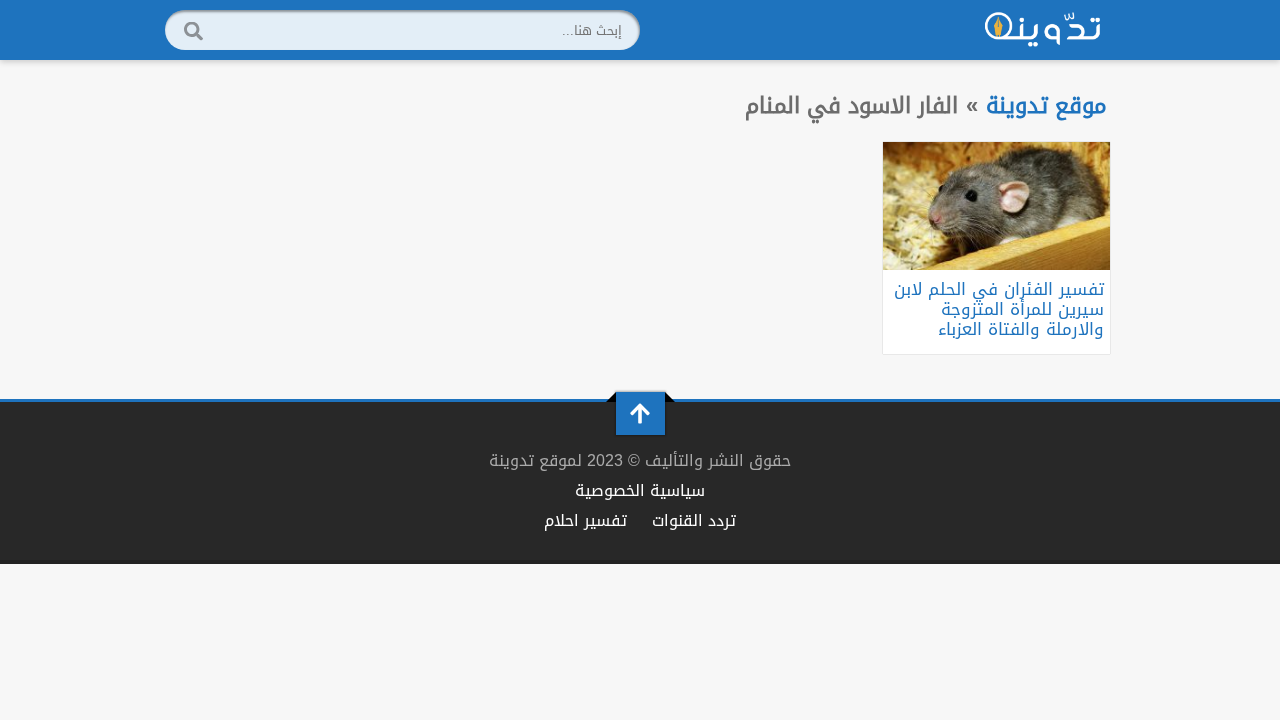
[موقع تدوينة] (1043, 30)
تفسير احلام (585, 520)
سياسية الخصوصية (640, 490)
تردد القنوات (694, 520)
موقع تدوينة (1046, 105)
